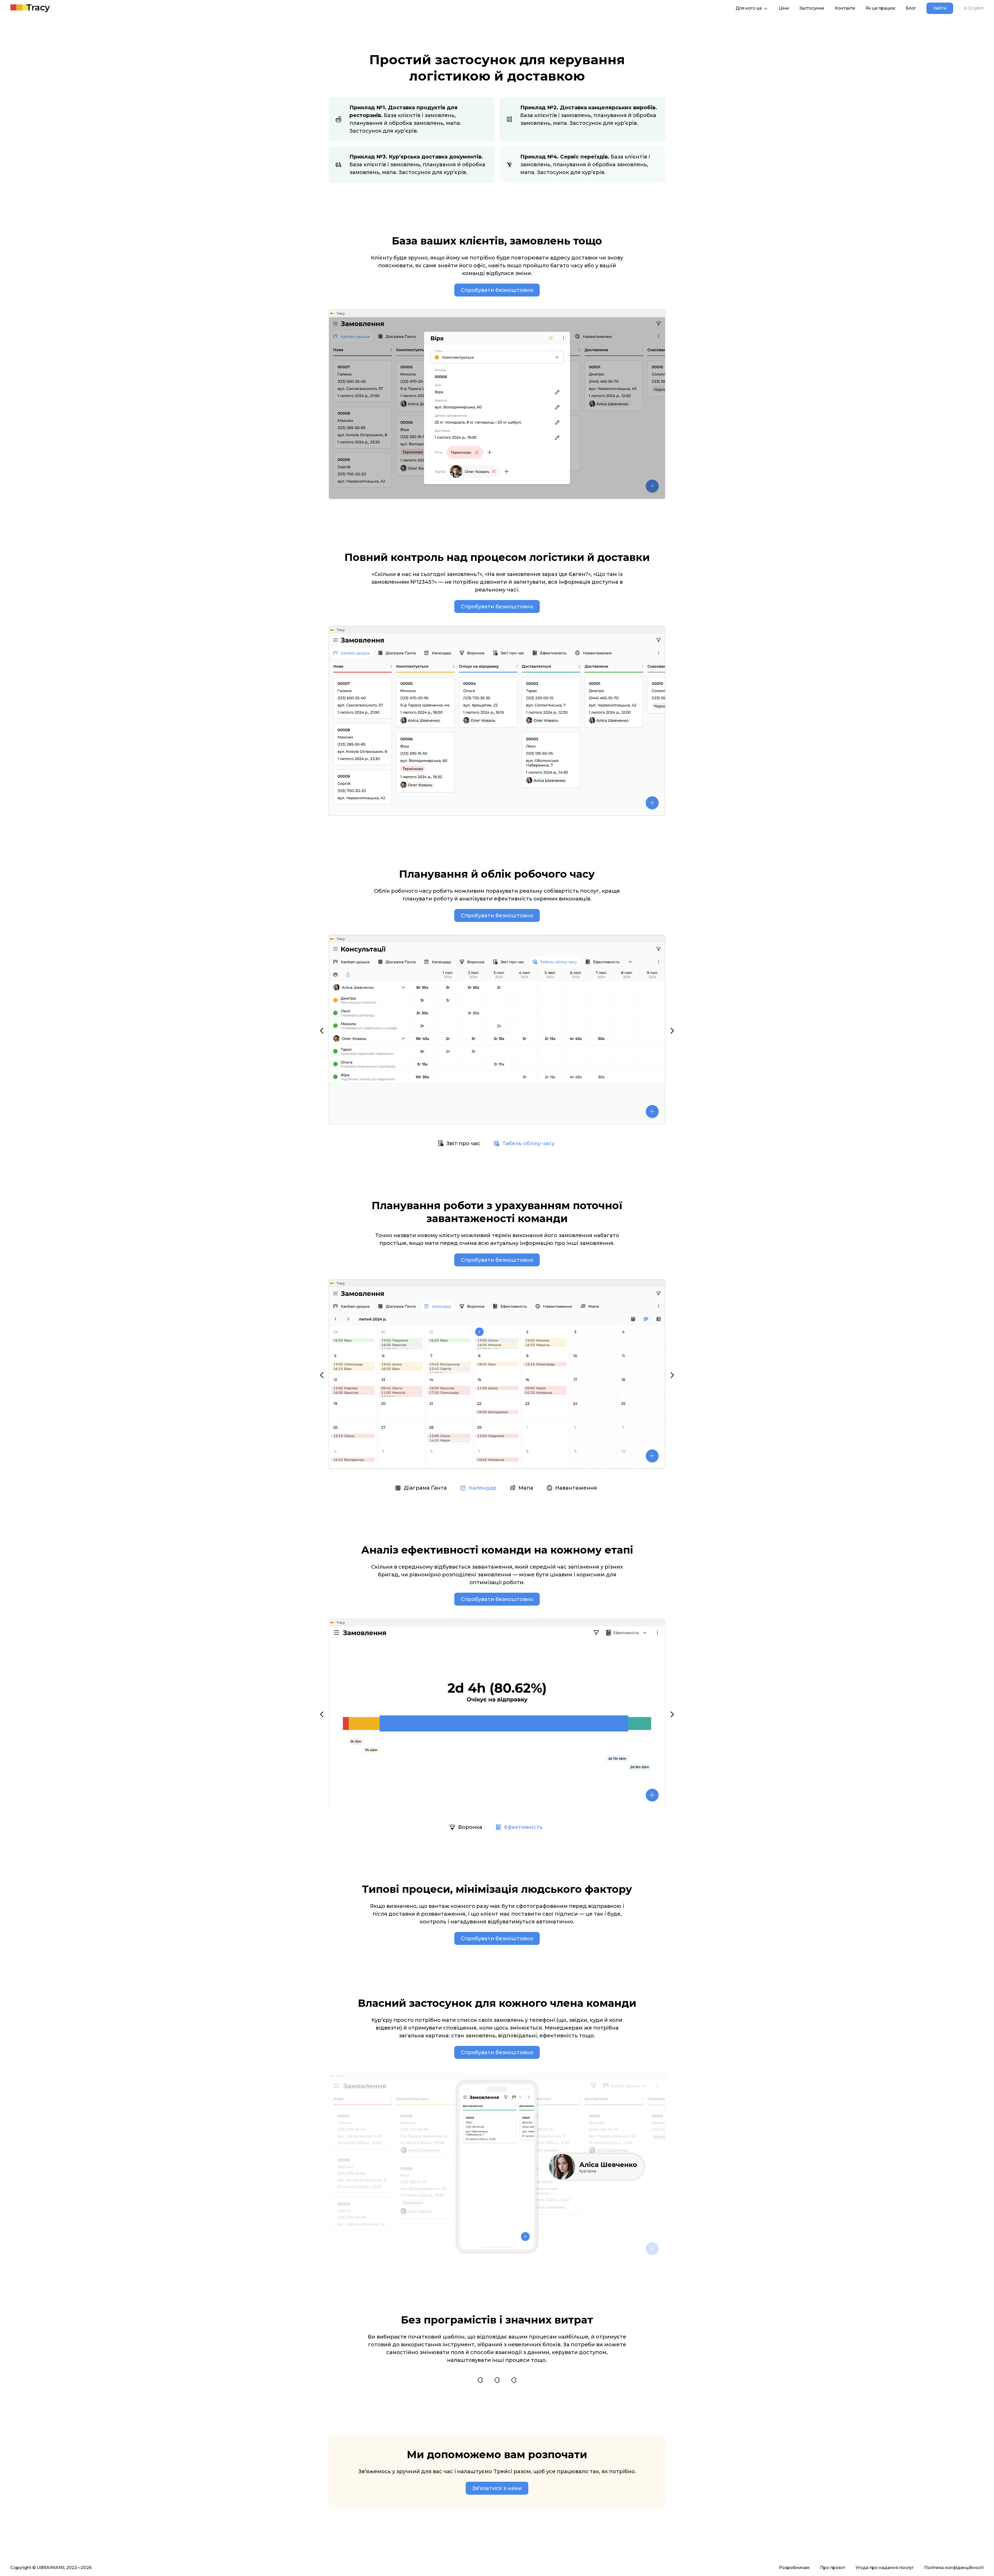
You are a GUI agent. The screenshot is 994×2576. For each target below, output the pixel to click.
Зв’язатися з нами (497, 2488)
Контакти (845, 8)
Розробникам (794, 2568)
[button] (322, 1031)
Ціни (784, 8)
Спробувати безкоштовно (497, 290)
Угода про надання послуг (885, 2568)
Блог (911, 8)
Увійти (940, 8)
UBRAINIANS (51, 2568)
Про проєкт (833, 2568)
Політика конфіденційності (954, 2568)
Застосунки (812, 8)
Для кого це (749, 8)
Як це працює (880, 8)
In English (974, 8)
